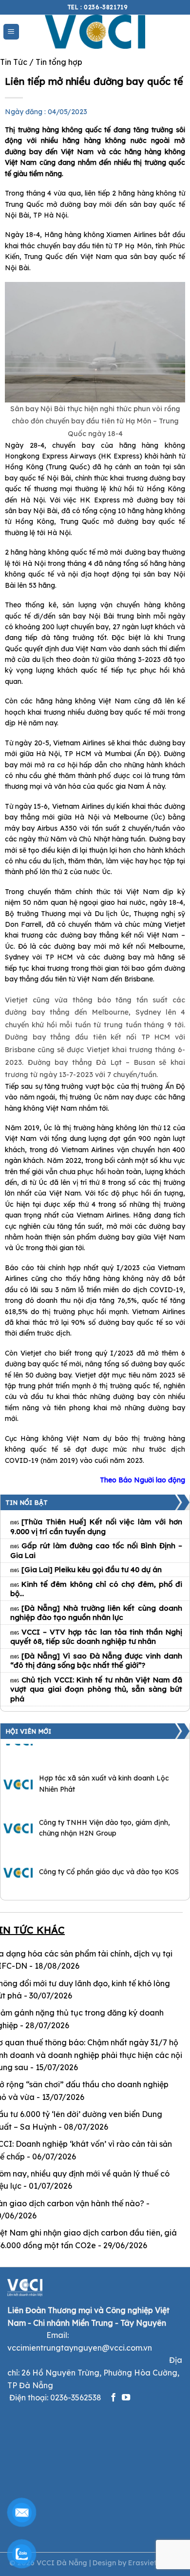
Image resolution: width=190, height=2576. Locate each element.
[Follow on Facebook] (113, 2398)
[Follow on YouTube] (126, 2398)
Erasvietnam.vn (154, 2563)
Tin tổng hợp (59, 62)
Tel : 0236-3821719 (98, 7)
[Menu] (11, 32)
